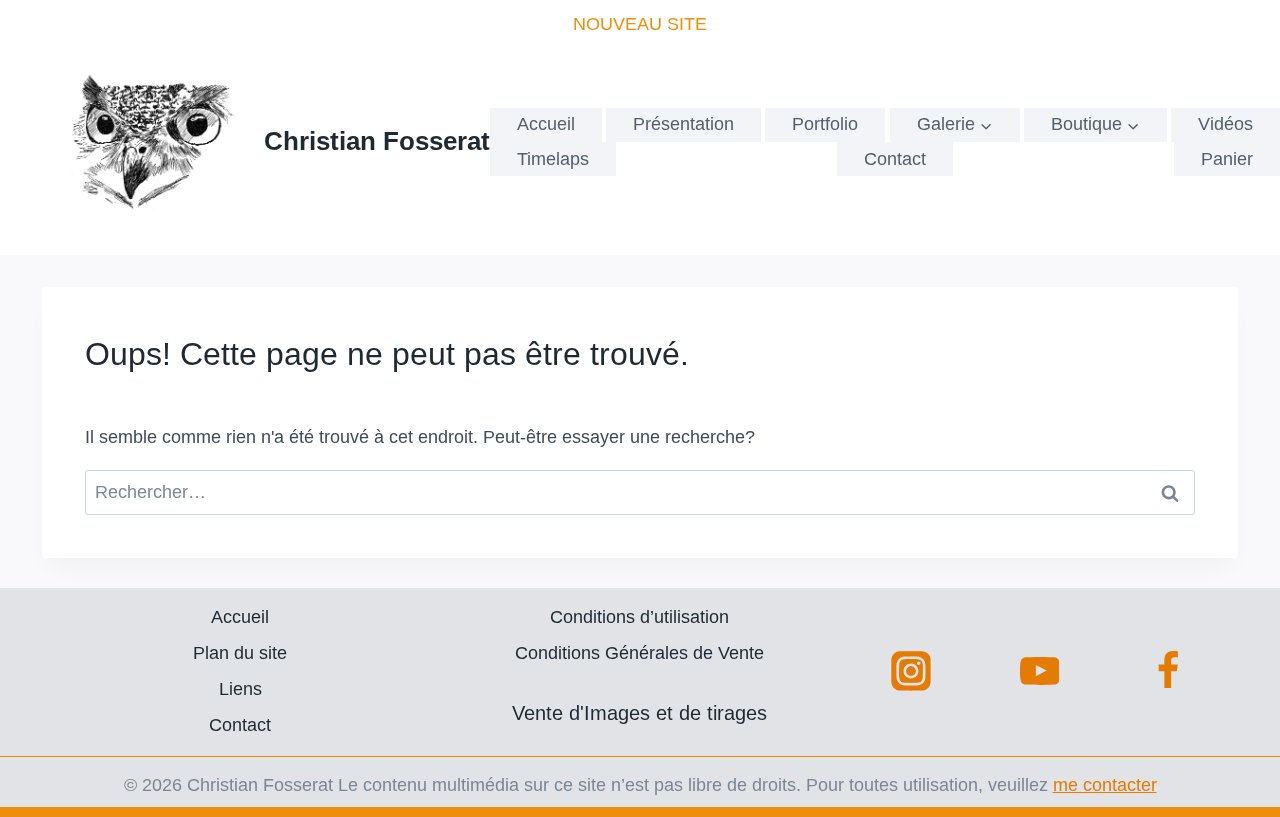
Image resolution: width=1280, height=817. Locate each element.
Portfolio (825, 124)
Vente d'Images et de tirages (639, 713)
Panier (1227, 159)
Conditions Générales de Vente (639, 653)
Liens (240, 689)
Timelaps (553, 159)
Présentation (683, 124)
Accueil (546, 124)
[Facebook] (1168, 671)
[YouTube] (1040, 671)
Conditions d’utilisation (639, 617)
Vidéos (1225, 124)
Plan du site (240, 653)
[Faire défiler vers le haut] (1226, 767)
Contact (895, 159)
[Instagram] (911, 671)
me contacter (1105, 785)
